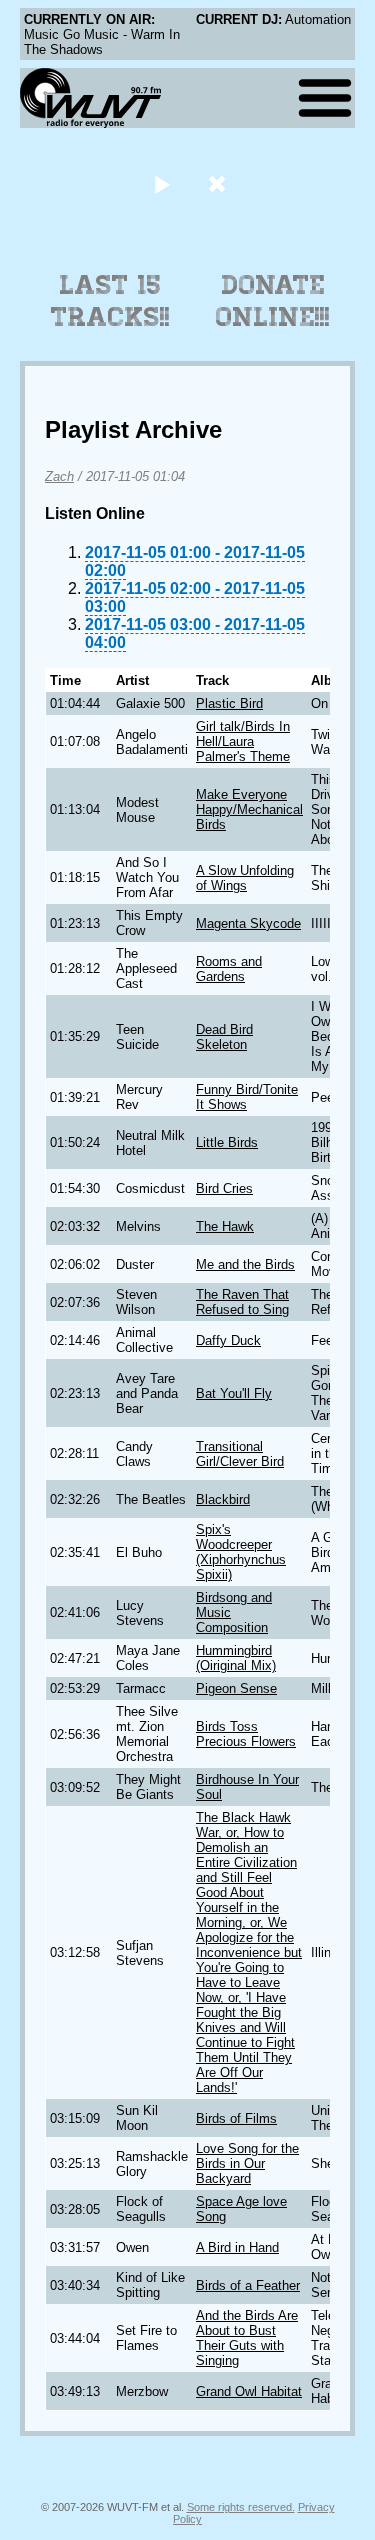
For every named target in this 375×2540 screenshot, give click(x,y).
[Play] (162, 183)
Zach (59, 476)
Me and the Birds (245, 1264)
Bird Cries (224, 1188)
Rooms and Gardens (229, 969)
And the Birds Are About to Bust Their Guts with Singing (247, 2338)
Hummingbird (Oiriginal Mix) (236, 1658)
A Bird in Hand (237, 2247)
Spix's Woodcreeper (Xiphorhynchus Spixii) (241, 1552)
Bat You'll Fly (234, 1393)
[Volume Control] (219, 183)
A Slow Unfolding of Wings (245, 878)
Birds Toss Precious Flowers (246, 1734)
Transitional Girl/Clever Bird (240, 1454)
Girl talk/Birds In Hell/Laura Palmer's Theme (243, 741)
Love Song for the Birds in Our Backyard (247, 2163)
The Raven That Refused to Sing (242, 1302)
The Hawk (225, 1226)
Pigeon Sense (236, 1688)
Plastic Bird (229, 703)
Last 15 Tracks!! (110, 301)
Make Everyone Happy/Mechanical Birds (249, 809)
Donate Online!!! (273, 301)
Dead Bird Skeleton (224, 1037)
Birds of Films (236, 2118)
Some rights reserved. (241, 2507)
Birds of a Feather (248, 2285)
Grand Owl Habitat (249, 2391)
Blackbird (223, 1499)
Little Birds (227, 1142)
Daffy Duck (228, 1340)
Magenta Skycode (248, 923)
